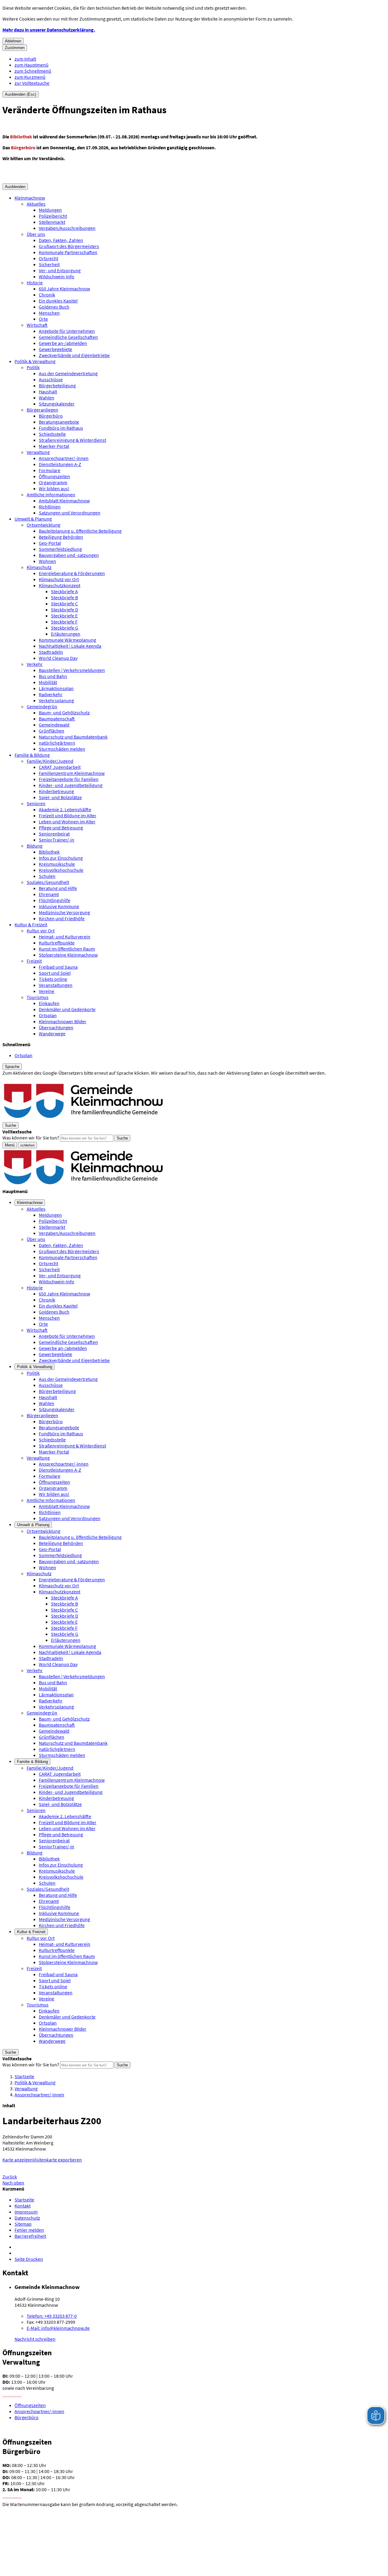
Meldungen (50, 210)
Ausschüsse (51, 379)
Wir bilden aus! (54, 488)
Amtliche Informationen (51, 494)
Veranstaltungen (56, 985)
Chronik (47, 295)
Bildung (35, 846)
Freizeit (34, 961)
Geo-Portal (50, 543)
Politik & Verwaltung (35, 361)
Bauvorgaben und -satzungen (69, 555)
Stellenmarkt (52, 222)
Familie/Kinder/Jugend (50, 761)
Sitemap (23, 2224)
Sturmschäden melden (62, 749)
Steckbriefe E (64, 616)
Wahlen (47, 398)
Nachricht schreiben (35, 2339)
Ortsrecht (48, 258)
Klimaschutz (39, 567)
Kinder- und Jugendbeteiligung (71, 785)
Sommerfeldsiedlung (60, 549)
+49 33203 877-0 (52, 2316)
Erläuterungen (66, 634)
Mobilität (48, 682)
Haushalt (48, 392)
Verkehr (35, 664)
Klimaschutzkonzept (60, 585)
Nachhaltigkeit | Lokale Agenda (70, 646)
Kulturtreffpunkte (57, 943)
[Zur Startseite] (84, 1119)
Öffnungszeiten (54, 476)
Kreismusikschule (57, 864)
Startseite (24, 2076)
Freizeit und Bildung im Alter (68, 815)
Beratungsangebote (59, 422)
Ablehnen (13, 41)
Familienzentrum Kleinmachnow (72, 773)
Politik (33, 367)
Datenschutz (27, 2218)
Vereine (47, 991)
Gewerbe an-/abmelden (63, 343)
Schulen (47, 876)
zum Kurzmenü (30, 77)
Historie (35, 283)
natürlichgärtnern (57, 743)
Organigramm (53, 482)
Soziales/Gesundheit (48, 882)
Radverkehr (51, 694)
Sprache (12, 1067)
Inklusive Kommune (59, 906)
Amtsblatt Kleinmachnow (64, 501)
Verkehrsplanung (56, 700)
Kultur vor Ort (41, 931)
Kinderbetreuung (56, 791)
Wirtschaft (37, 325)
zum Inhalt (25, 59)
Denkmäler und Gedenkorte (67, 1009)
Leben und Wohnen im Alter (67, 822)
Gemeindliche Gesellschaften (68, 337)
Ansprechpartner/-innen (64, 458)
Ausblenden (15, 187)
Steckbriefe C (64, 603)
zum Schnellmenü (33, 71)
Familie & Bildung (32, 755)
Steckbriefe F (64, 622)
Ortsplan (48, 1015)
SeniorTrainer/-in (57, 840)
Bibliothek (49, 852)
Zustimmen (15, 48)
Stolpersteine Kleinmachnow (68, 955)
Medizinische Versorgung (64, 912)
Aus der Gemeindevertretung (68, 373)
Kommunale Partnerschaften (68, 252)
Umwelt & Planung (33, 519)
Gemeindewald (54, 725)
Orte (43, 319)
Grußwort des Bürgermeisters (69, 246)
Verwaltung (38, 452)
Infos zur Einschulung (61, 858)
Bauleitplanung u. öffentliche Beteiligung (80, 531)
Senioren (36, 803)
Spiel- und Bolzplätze (60, 797)
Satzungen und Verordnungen (70, 513)
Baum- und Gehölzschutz (64, 713)
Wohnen (47, 561)
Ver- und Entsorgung (60, 270)
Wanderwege (52, 1033)
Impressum (26, 2212)
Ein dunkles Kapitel (58, 301)
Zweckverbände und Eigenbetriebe (74, 355)
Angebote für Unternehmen (67, 331)
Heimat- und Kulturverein (65, 937)
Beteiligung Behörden (61, 537)
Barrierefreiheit (30, 2236)
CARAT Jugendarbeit (60, 767)
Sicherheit (49, 264)
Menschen (49, 313)
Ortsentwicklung (43, 525)
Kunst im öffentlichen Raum (67, 949)
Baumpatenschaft (57, 719)
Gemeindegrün (42, 706)
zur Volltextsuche (32, 83)
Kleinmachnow (30, 198)
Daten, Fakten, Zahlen (61, 240)
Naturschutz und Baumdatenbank (73, 737)
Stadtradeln (51, 652)
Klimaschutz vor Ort (59, 579)
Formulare (50, 470)
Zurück (10, 2177)
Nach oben (13, 2183)
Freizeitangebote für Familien (69, 779)
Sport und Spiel (55, 973)
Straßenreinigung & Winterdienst (72, 440)
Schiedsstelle (52, 434)
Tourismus (38, 997)
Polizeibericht (53, 216)
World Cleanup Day (58, 658)
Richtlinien (50, 507)
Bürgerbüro (51, 416)
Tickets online (53, 979)
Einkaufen (49, 1003)
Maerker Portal (54, 446)
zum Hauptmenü (32, 65)
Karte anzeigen (18, 2160)
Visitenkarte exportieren (57, 2160)
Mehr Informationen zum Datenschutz (41, 1079)
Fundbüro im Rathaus (61, 428)
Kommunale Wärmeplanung (67, 640)
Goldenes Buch (54, 307)
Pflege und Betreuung (61, 828)
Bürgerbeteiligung (57, 385)
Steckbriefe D (65, 610)
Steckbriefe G (65, 628)
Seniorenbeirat (54, 834)
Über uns (36, 234)
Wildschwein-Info (57, 276)
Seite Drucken (29, 2259)
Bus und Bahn (53, 676)
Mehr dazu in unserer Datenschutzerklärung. (49, 30)
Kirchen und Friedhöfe (62, 918)
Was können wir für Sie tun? (31, 1138)
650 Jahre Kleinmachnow (64, 289)
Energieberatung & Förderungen (72, 573)
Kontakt (23, 2206)
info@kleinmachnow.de (58, 2328)
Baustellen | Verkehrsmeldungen (72, 670)
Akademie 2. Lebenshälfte (65, 809)
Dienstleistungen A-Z (60, 464)
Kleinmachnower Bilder (63, 1021)
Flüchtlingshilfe (55, 900)
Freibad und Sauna (58, 967)
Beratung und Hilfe (58, 888)
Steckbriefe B (64, 597)
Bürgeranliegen (42, 410)
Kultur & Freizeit (31, 924)
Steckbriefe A (64, 591)
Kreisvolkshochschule (61, 870)
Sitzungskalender (57, 404)
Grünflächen (52, 731)
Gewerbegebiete (55, 349)
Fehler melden (29, 2230)
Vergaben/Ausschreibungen (67, 228)
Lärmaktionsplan (56, 688)
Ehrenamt (49, 894)
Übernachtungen (56, 1027)
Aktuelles (36, 204)
